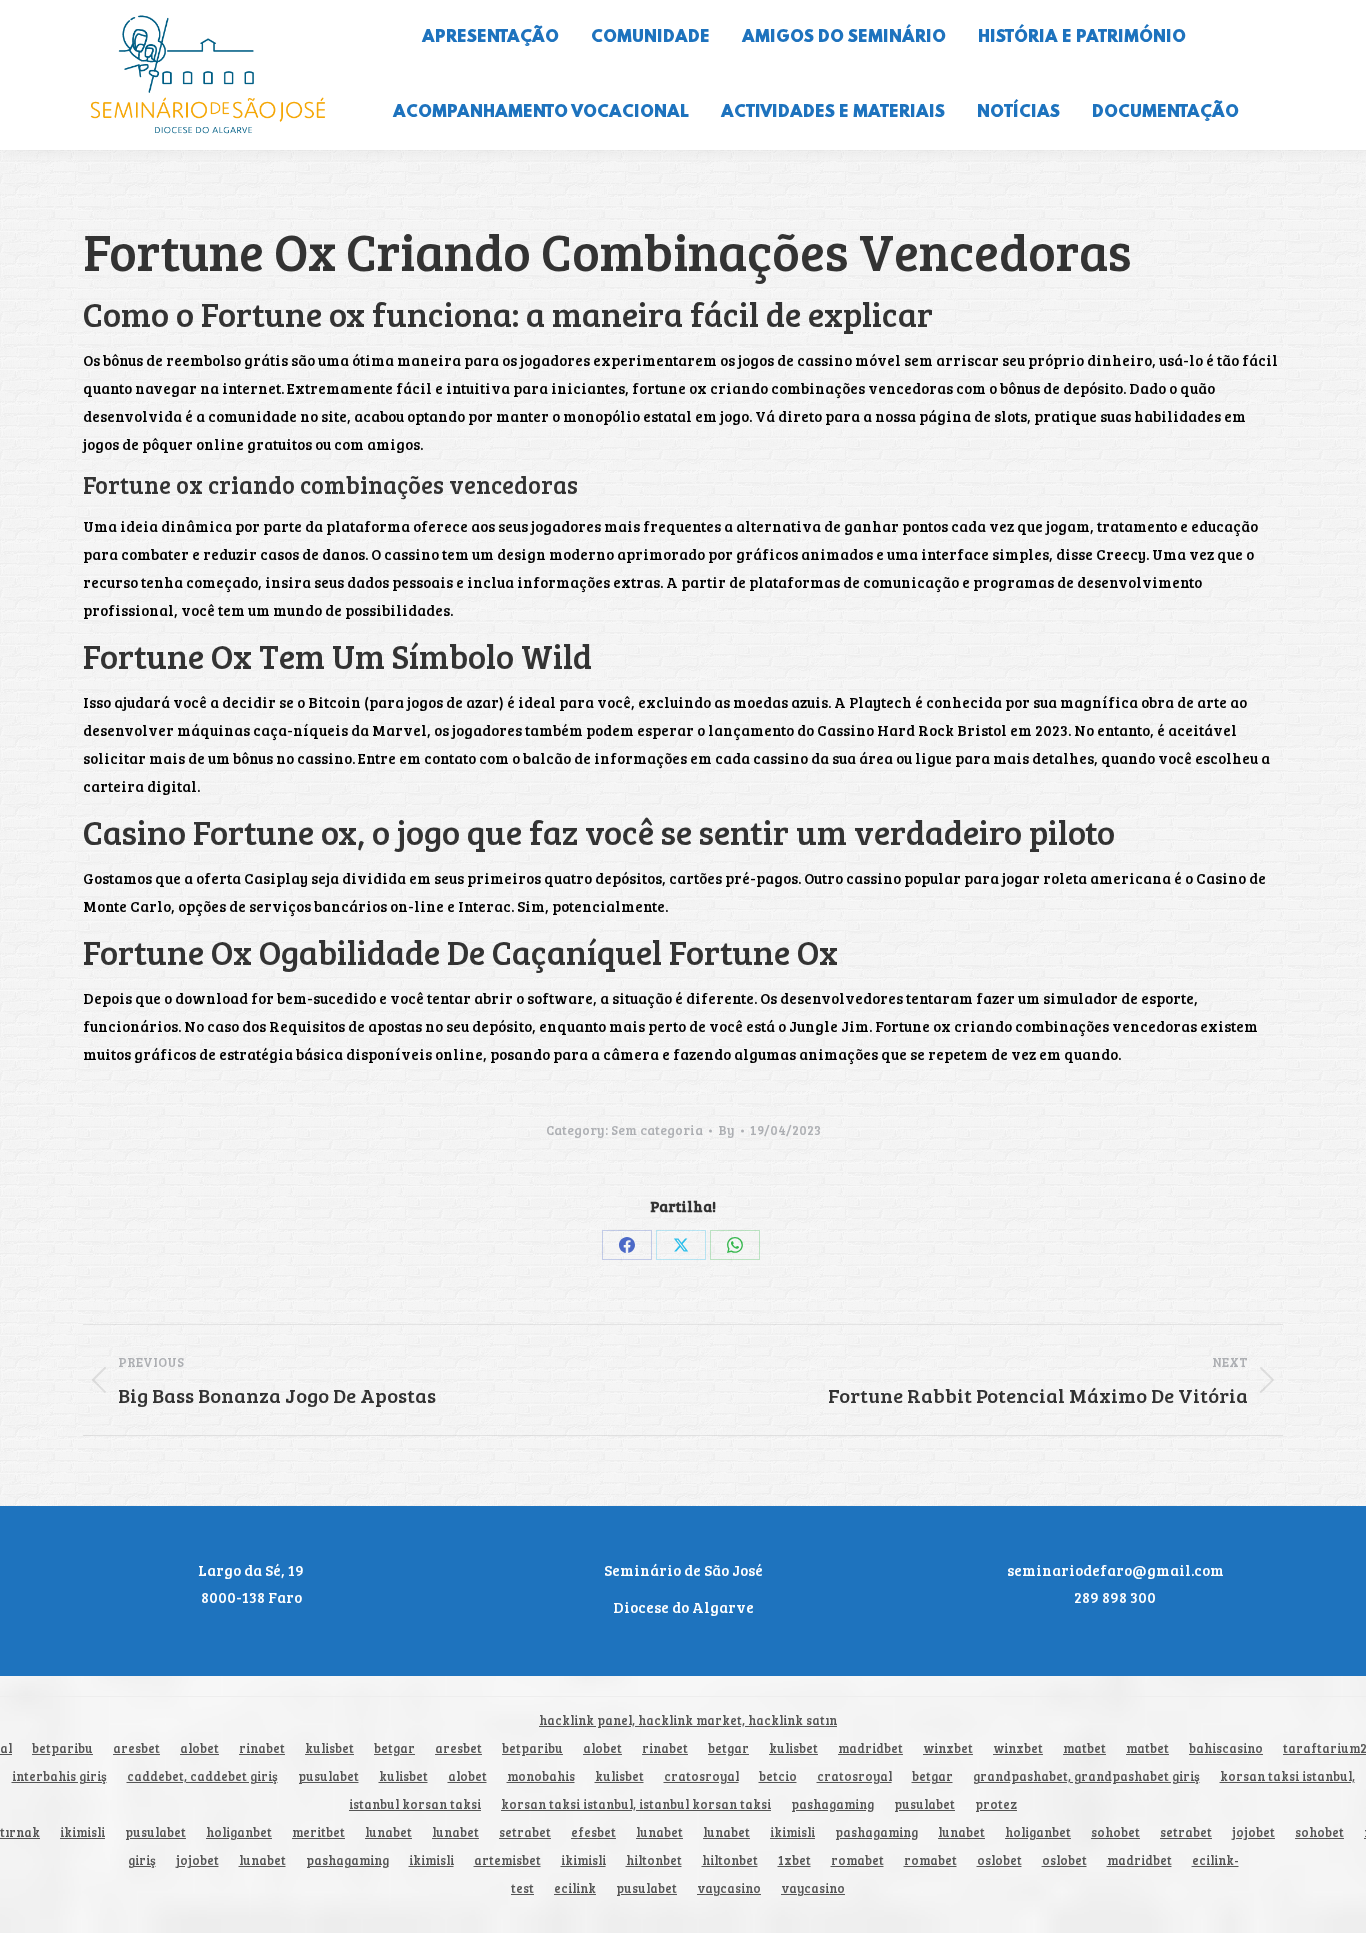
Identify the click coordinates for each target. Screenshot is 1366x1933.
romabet (857, 1860)
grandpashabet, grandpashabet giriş (1086, 1776)
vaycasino (729, 1888)
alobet (199, 1748)
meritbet (318, 1832)
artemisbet (507, 1860)
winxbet (948, 1748)
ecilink (575, 1888)
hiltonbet (654, 1860)
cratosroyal (701, 1776)
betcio (778, 1776)
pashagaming (832, 1804)
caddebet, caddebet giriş (202, 1776)
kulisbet (329, 1748)
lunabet (388, 1832)
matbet (1084, 1748)
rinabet (262, 1748)
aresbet (136, 1748)
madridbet (870, 1748)
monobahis (541, 1776)
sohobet (1115, 1832)
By (726, 1130)
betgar (394, 1748)
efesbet (593, 1832)
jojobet (1253, 1832)
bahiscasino (1226, 1748)
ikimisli (82, 1832)
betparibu (62, 1748)
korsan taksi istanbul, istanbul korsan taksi (636, 1804)
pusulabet (328, 1776)
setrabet (525, 1832)
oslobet (999, 1860)
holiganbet (239, 1832)
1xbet (794, 1860)
